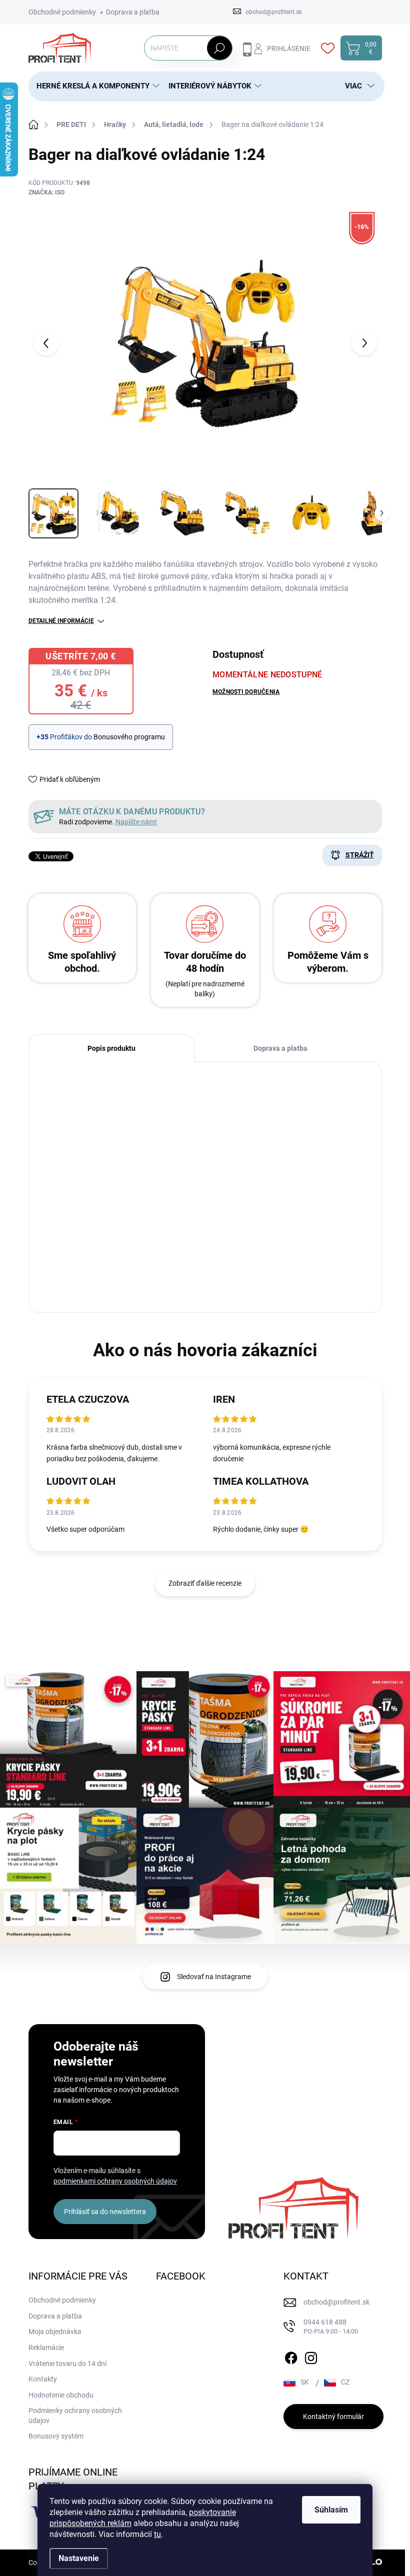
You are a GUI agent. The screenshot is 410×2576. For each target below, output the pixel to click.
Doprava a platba (133, 12)
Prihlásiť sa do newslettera (105, 2212)
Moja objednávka (55, 2332)
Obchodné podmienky (62, 12)
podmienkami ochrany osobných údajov (115, 2181)
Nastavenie (79, 2558)
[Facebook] (291, 2356)
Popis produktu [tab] (111, 1048)
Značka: (46, 192)
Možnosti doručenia (246, 692)
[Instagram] (311, 2356)
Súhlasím (331, 2510)
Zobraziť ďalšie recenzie (205, 1583)
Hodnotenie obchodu (61, 2395)
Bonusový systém (56, 2436)
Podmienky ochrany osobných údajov (75, 2416)
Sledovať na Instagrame (214, 1977)
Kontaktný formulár (333, 2417)
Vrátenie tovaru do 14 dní (67, 2364)
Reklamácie (46, 2348)
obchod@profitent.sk (336, 2302)
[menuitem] (94, 86)
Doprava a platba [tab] (280, 1048)
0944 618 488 (331, 2327)
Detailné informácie (61, 621)
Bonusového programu (129, 737)
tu (157, 2534)
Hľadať (219, 48)
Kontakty (43, 2379)
